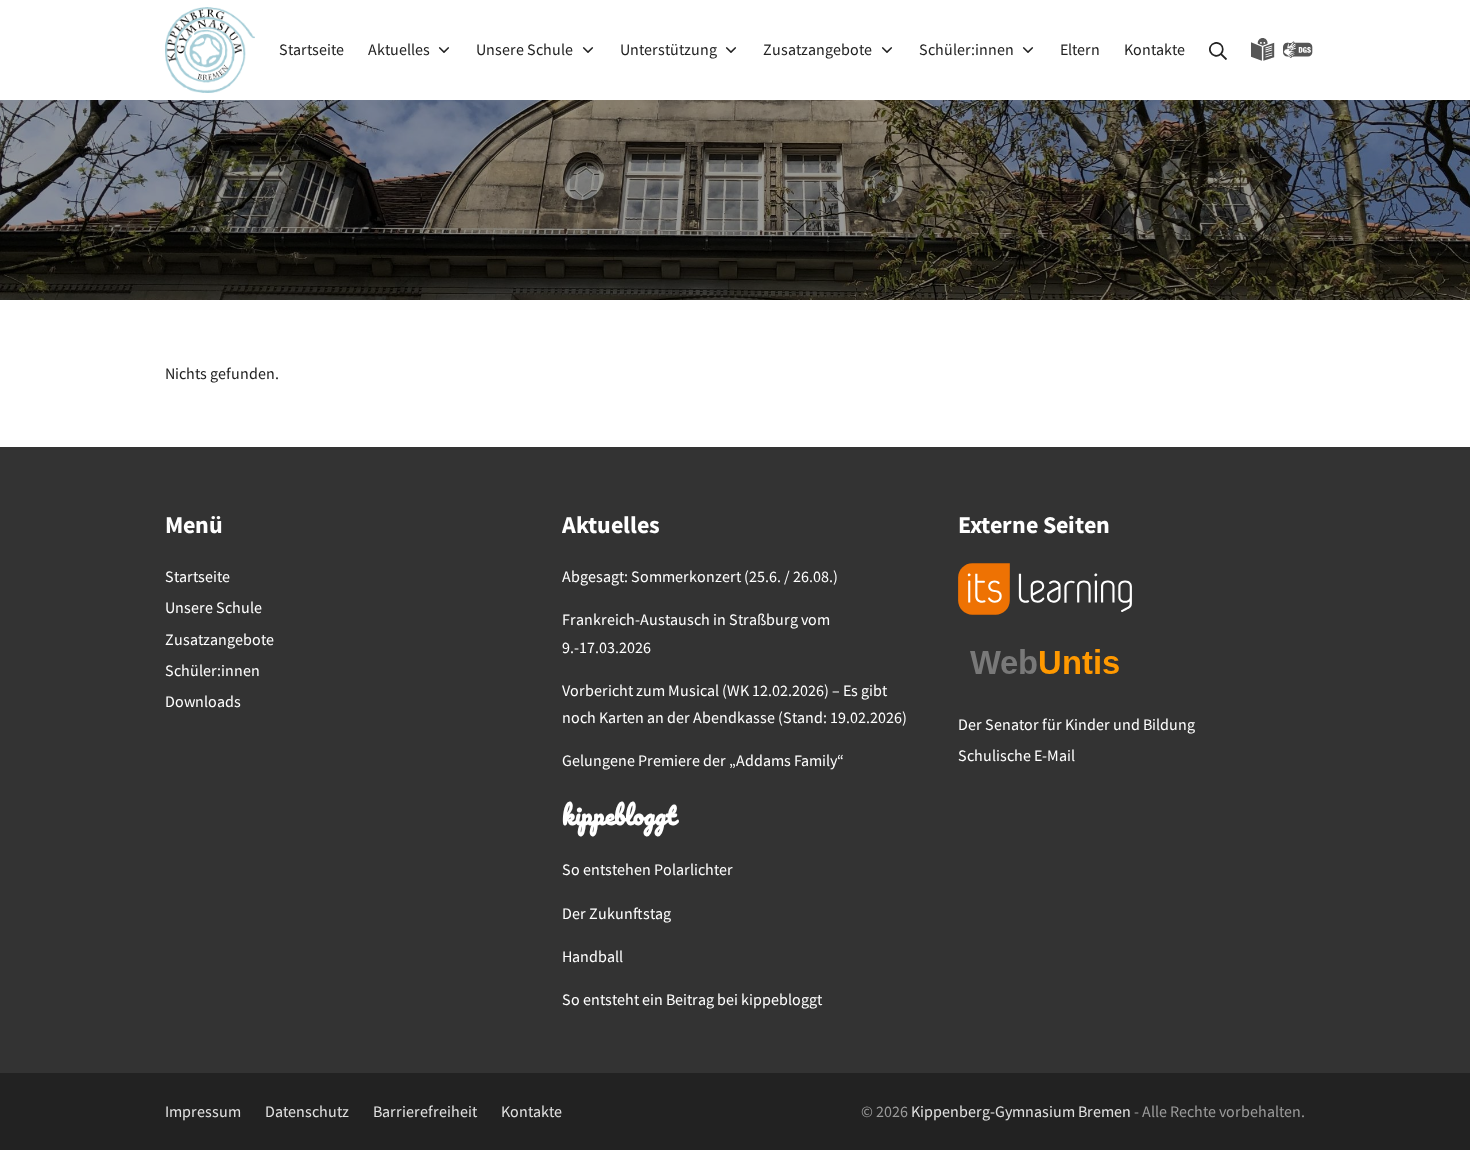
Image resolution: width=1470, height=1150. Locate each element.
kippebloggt (618, 818)
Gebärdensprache (1298, 50)
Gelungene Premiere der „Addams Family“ (703, 760)
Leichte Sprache (1263, 50)
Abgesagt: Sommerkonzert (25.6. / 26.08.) (700, 576)
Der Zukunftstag (616, 913)
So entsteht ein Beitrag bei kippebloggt (692, 999)
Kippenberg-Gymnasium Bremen (1021, 1111)
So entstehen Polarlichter (647, 869)
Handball (592, 956)
